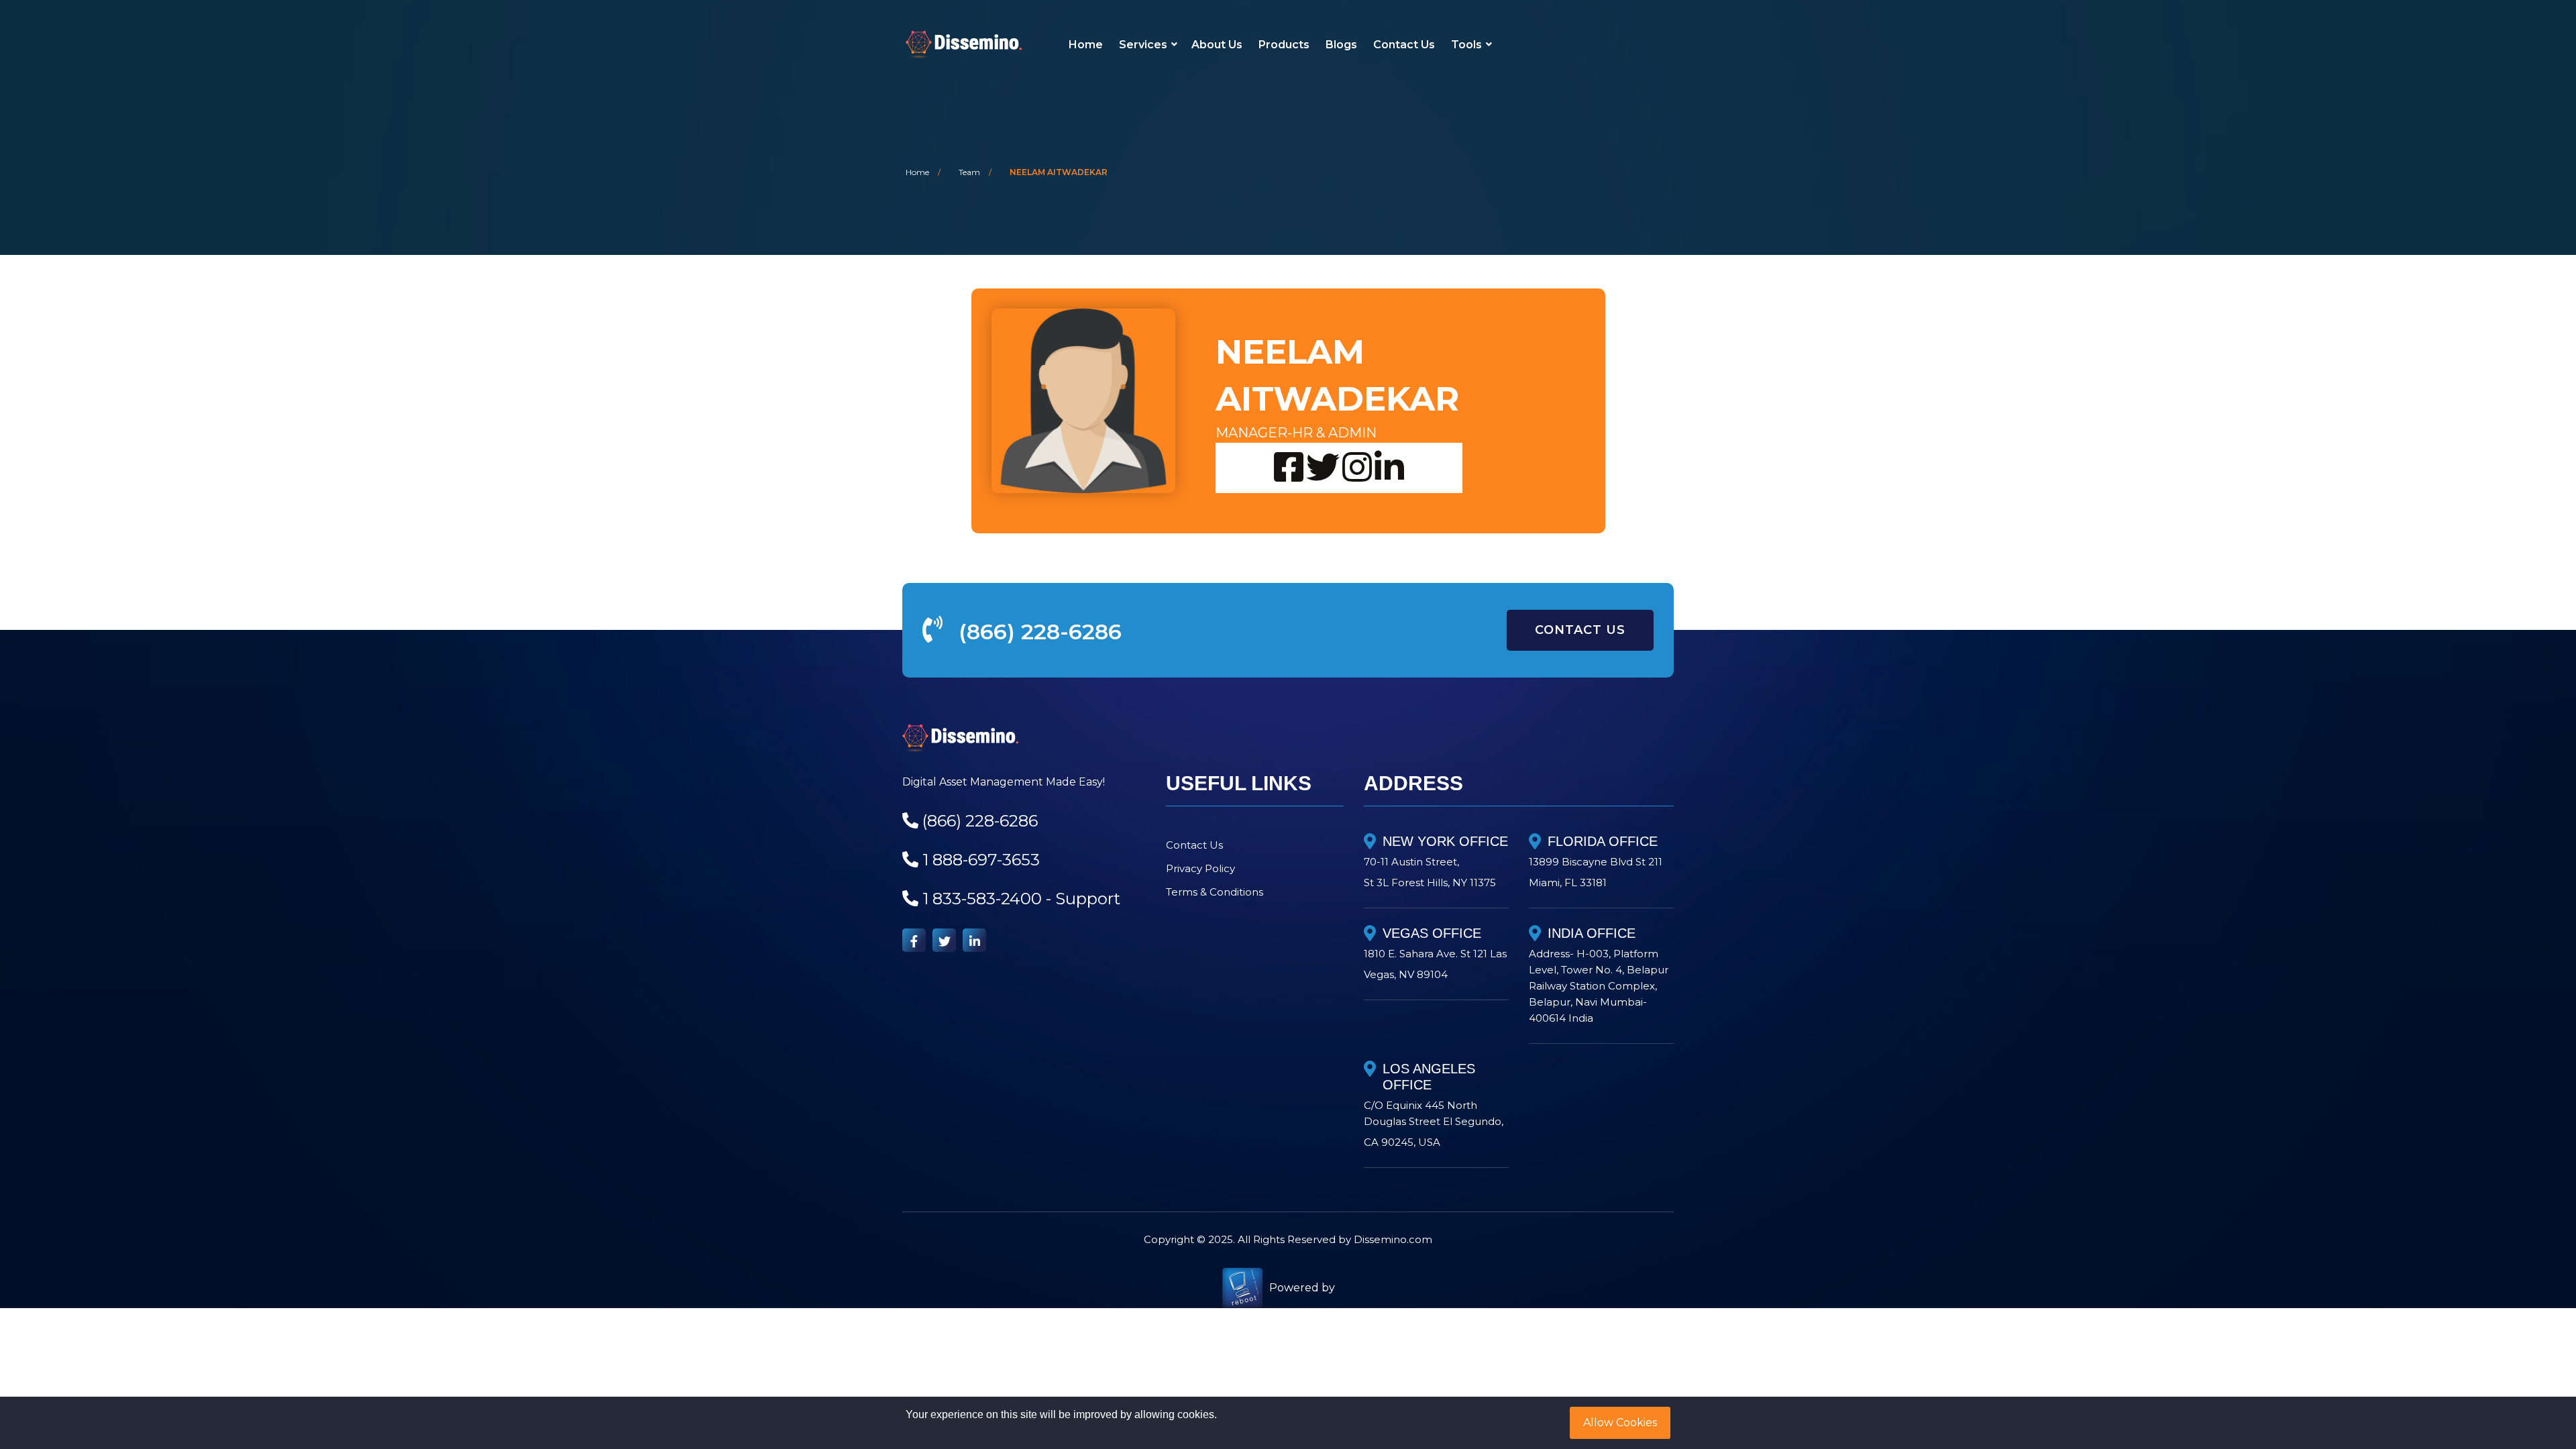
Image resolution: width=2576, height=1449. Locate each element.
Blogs (1341, 45)
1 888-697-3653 (981, 860)
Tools (1466, 45)
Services (1143, 45)
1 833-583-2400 (982, 899)
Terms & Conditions (1215, 892)
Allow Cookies (1620, 1423)
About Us (1217, 45)
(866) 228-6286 (1040, 632)
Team (969, 172)
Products (1284, 45)
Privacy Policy (1200, 868)
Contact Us (1404, 45)
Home (1086, 45)
